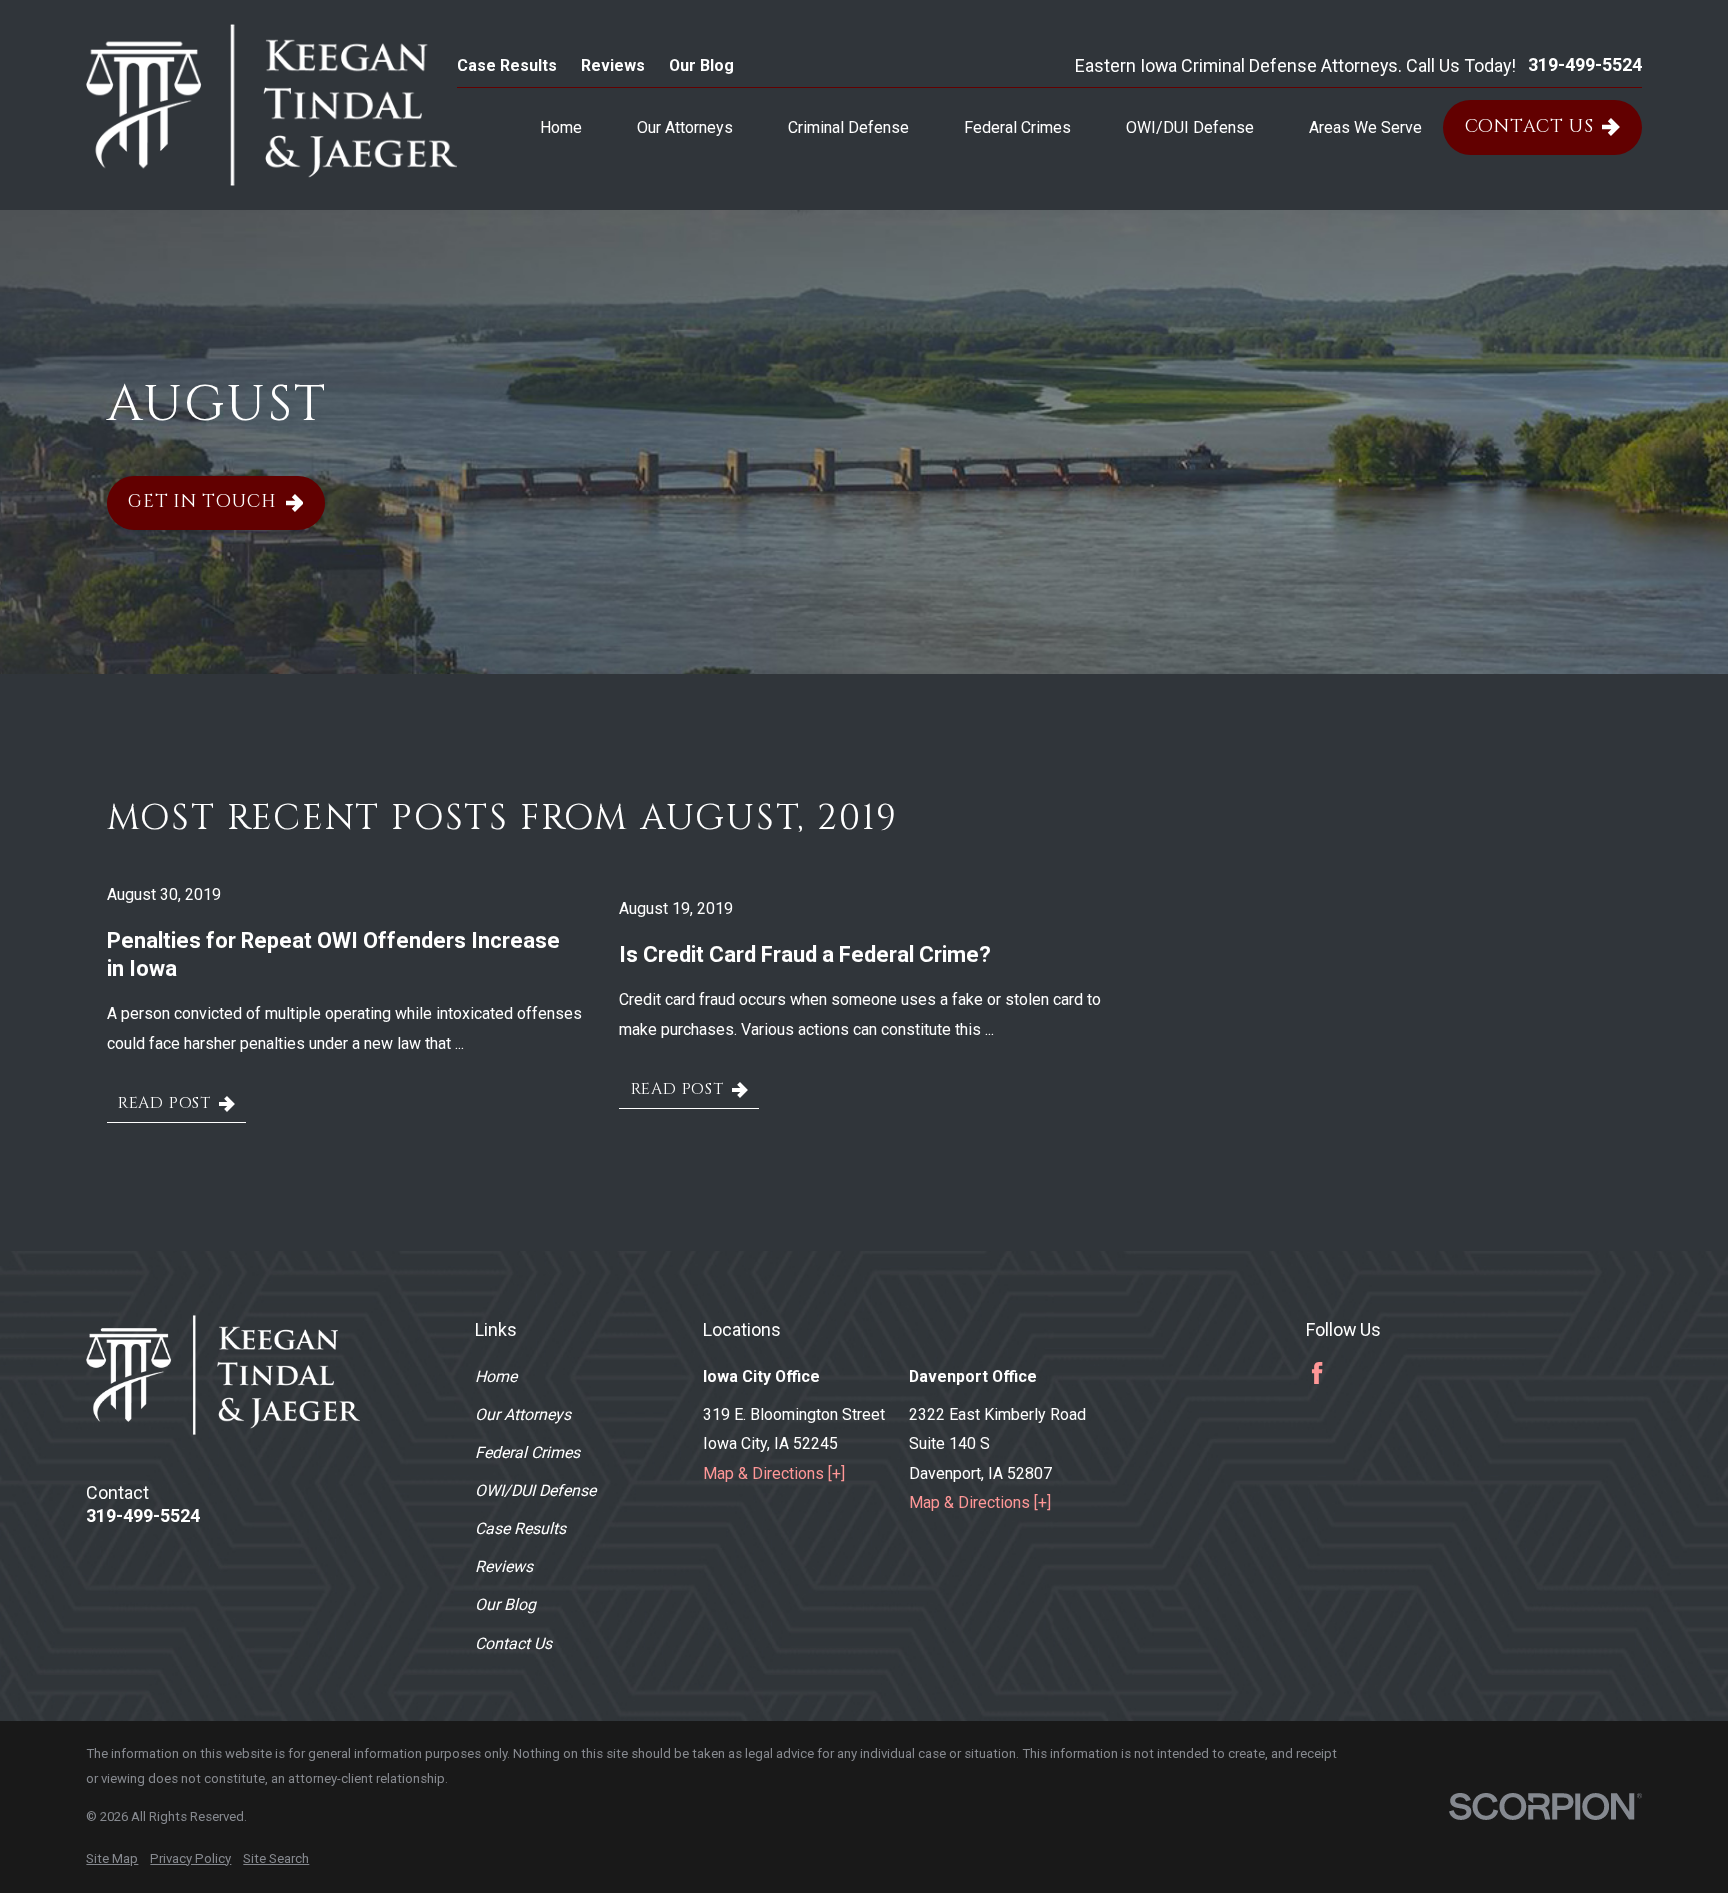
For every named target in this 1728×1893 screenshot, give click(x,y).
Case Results (507, 65)
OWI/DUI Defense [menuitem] (1190, 127)
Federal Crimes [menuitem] (1017, 127)
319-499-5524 (1585, 65)
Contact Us (1529, 127)
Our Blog (701, 65)
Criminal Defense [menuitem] (848, 127)
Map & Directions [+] (774, 1473)
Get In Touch (202, 502)
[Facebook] (1317, 1373)
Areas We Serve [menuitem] (1365, 127)
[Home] (271, 105)
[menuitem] (112, 1859)
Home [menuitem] (561, 127)
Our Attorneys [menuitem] (685, 127)
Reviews (613, 65)
